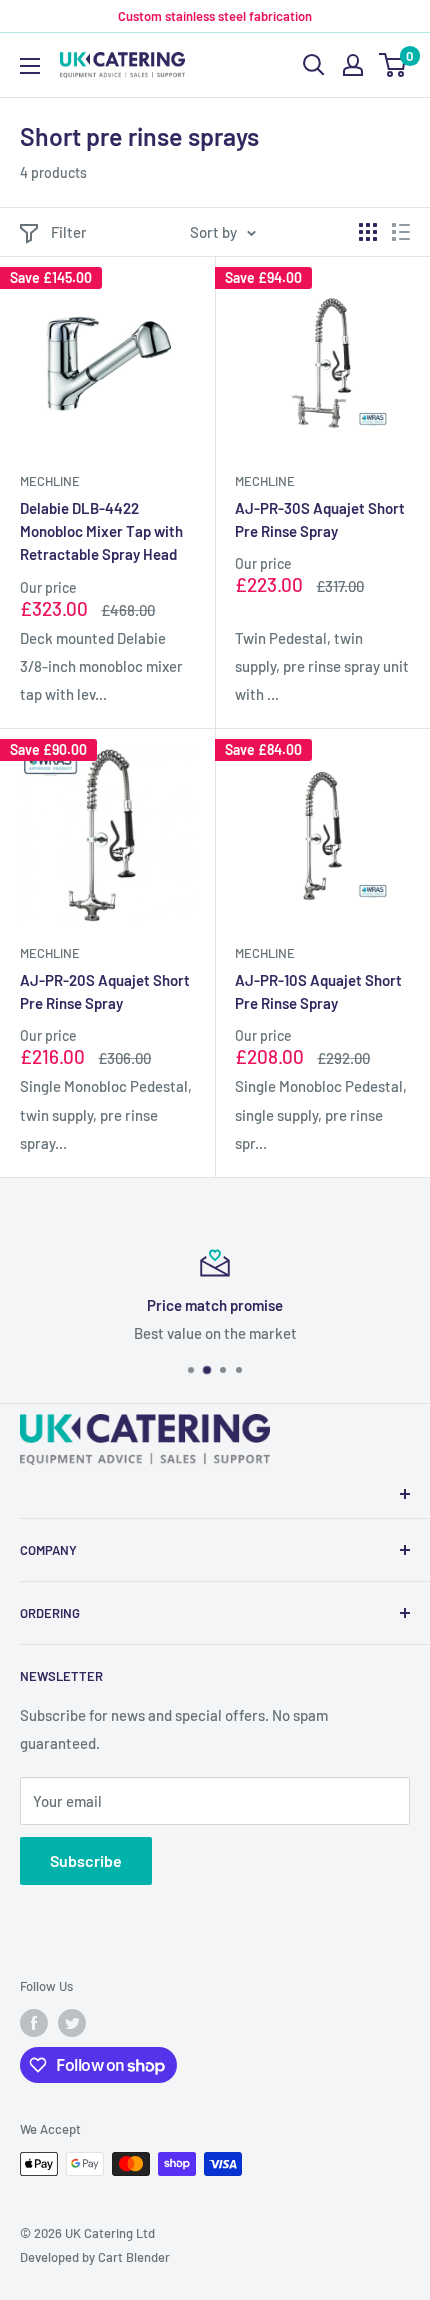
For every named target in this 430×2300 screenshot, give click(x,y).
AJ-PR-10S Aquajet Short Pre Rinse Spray (318, 991)
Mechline (50, 481)
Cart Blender (134, 2257)
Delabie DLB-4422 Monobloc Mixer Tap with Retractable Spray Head (101, 531)
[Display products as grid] (368, 232)
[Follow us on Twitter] (72, 2023)
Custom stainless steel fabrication (215, 16)
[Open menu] (30, 66)
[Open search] (314, 65)
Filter (69, 232)
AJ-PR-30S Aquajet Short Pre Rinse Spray (320, 519)
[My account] (353, 65)
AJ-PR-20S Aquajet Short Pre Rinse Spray (105, 991)
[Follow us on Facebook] (34, 2023)
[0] (393, 65)
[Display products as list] (401, 232)
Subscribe (86, 1860)
